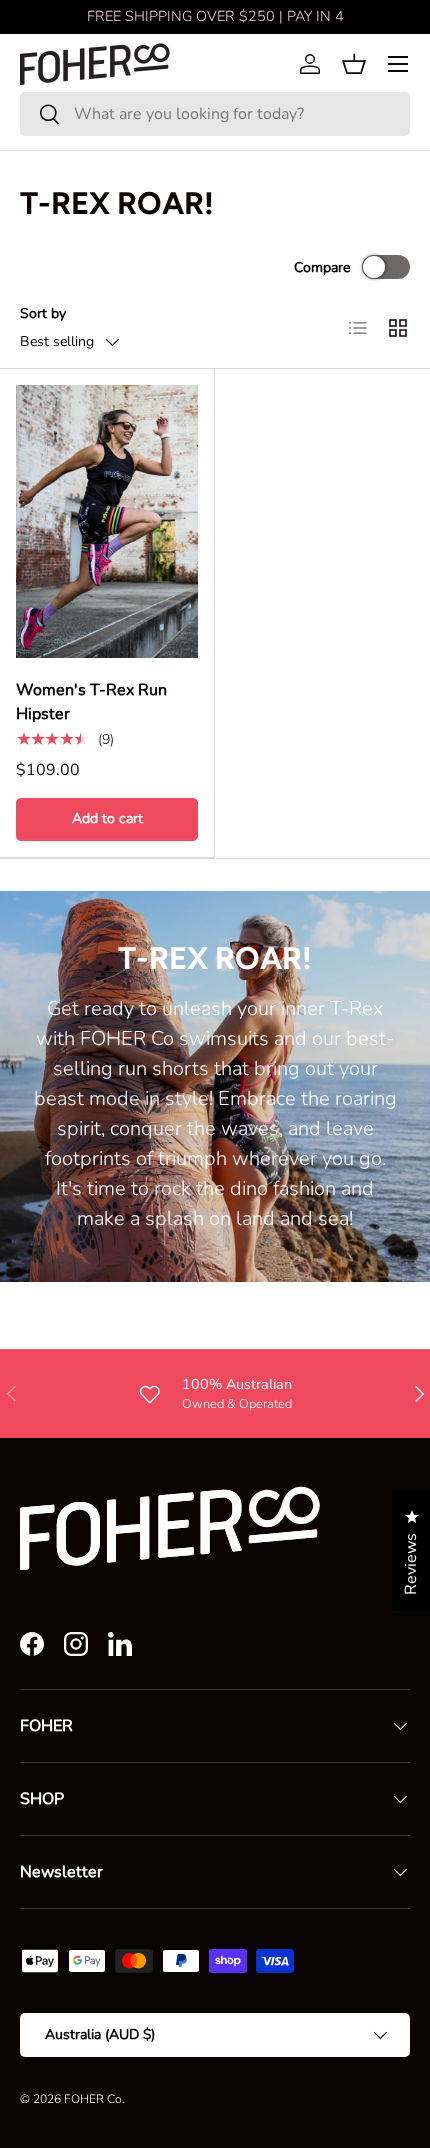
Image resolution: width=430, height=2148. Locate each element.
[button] (354, 64)
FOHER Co (93, 2099)
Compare (322, 267)
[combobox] (215, 114)
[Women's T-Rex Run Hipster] (107, 521)
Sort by (43, 313)
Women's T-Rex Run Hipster (91, 702)
